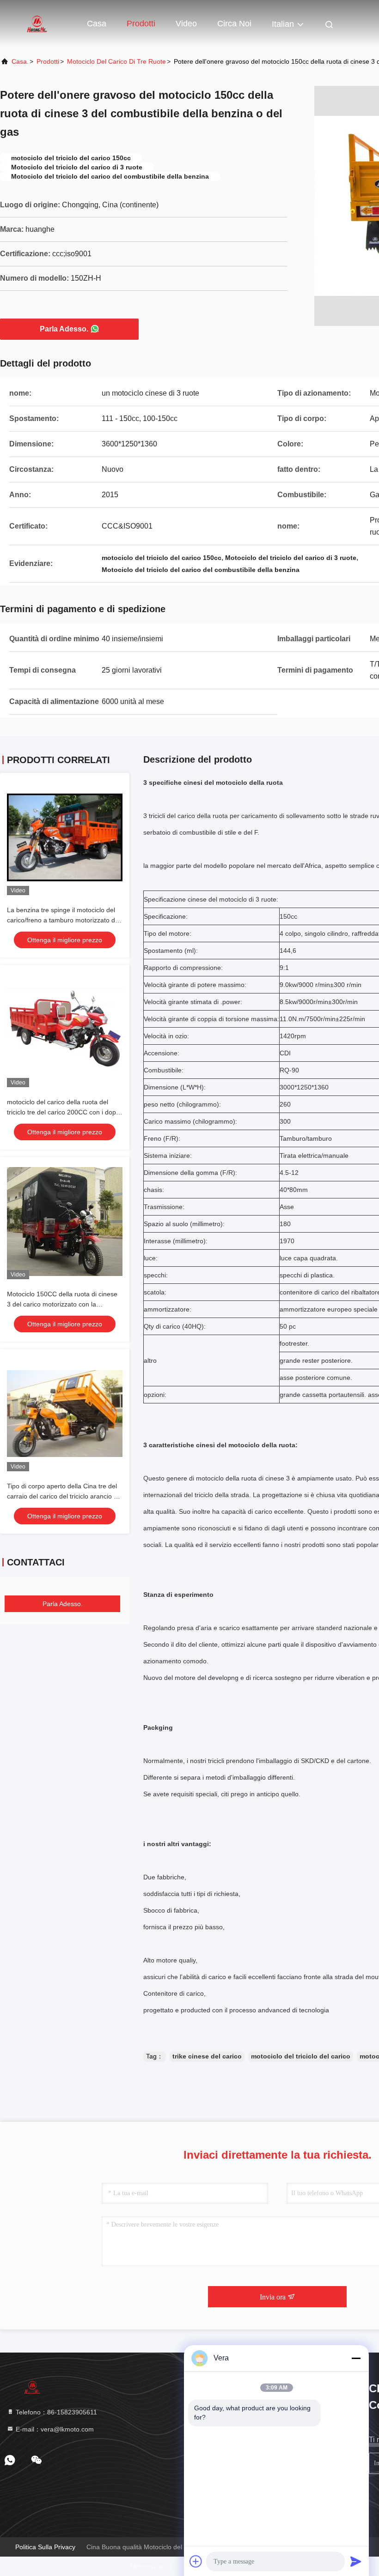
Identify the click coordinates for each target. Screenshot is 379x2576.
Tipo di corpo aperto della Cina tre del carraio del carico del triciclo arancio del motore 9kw (65, 1496)
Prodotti (141, 24)
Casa (97, 24)
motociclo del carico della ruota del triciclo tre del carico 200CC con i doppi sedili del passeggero (64, 1112)
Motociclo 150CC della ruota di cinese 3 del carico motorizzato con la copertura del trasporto (62, 1304)
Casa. (20, 61)
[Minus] (356, 2358)
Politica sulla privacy (45, 2547)
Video (186, 24)
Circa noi (234, 24)
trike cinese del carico (207, 2056)
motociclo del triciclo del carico (301, 2056)
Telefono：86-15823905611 (55, 2412)
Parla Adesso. (64, 329)
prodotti (48, 61)
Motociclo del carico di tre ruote (116, 61)
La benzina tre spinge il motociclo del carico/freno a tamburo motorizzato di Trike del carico (62, 920)
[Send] (356, 2561)
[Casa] (37, 23)
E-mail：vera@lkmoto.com (54, 2429)
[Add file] (196, 2561)
